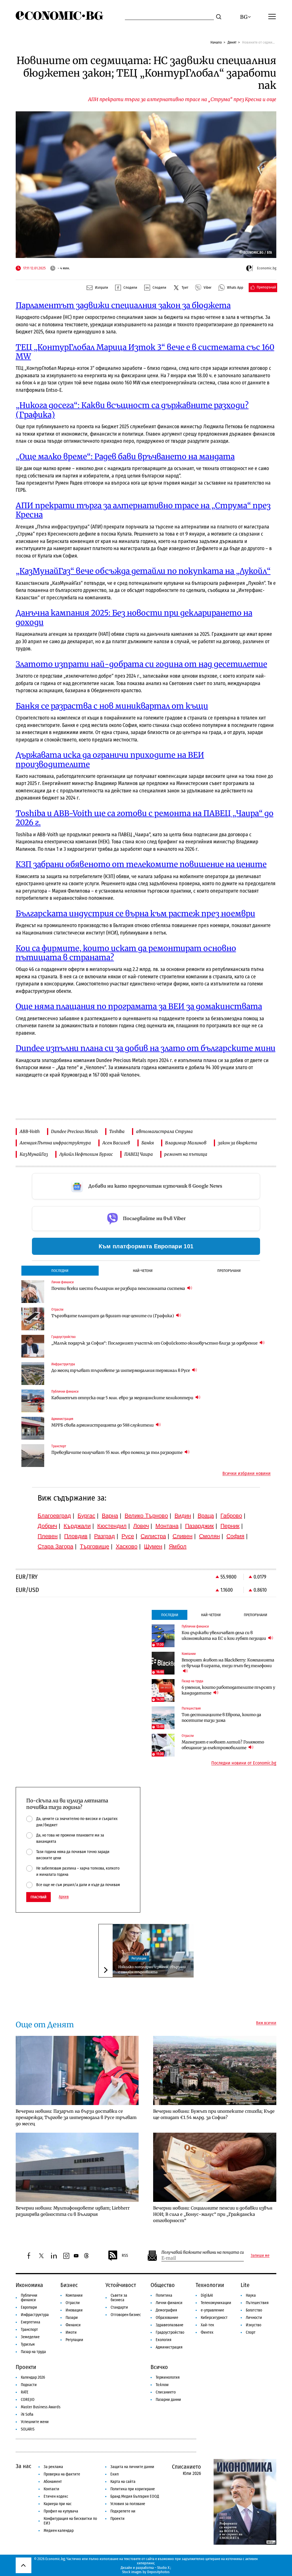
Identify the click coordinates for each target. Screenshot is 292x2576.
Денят (232, 42)
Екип (114, 2474)
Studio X (163, 2568)
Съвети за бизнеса (119, 2298)
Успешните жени (35, 2422)
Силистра (153, 1536)
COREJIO (28, 2400)
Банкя (148, 1143)
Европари (29, 2307)
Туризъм (28, 2344)
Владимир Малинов (186, 1143)
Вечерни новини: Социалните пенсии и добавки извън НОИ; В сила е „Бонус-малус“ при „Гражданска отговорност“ (213, 2214)
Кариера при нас (58, 2504)
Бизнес (69, 2285)
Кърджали (77, 1526)
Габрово (231, 1516)
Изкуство (254, 2325)
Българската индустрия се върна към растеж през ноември (135, 914)
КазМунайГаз (34, 1154)
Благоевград (54, 1516)
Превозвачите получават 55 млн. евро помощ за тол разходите (117, 1452)
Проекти (26, 2367)
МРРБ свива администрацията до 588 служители (103, 1425)
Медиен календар (59, 2531)
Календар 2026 (33, 2377)
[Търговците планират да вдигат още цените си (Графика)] (33, 1319)
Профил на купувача (61, 2511)
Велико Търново (146, 1516)
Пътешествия (257, 2303)
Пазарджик (199, 1526)
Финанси (73, 2325)
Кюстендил (112, 1526)
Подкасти (29, 2385)
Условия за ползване (128, 2504)
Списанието (166, 2392)
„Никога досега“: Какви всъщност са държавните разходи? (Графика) (132, 410)
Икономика (29, 2285)
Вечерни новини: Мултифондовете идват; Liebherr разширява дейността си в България (73, 2211)
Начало (216, 42)
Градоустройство (170, 2332)
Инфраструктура (35, 2315)
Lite (245, 2285)
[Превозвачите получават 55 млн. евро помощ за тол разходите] (33, 1456)
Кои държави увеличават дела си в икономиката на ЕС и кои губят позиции (224, 1636)
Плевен (48, 1536)
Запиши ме (260, 2256)
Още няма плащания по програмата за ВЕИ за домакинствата (139, 1006)
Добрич (47, 1526)
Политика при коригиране (133, 2489)
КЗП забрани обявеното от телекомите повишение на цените (141, 864)
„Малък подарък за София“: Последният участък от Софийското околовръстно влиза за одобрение (155, 1343)
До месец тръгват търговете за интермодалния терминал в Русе (121, 1370)
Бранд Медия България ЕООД (135, 2496)
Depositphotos (158, 2572)
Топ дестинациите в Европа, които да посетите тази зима (221, 1718)
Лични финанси (169, 2303)
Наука (251, 2295)
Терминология (168, 2377)
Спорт (251, 2332)
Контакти (51, 2489)
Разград (105, 1536)
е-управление (212, 2310)
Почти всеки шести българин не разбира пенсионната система (119, 1288)
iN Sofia (27, 2414)
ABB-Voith (30, 1131)
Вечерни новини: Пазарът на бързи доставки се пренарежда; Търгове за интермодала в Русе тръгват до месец (76, 2117)
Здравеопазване (170, 2325)
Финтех (207, 2332)
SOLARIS (28, 2429)
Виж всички (266, 2023)
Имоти (71, 2332)
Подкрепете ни (123, 2511)
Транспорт (29, 2330)
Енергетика (31, 2322)
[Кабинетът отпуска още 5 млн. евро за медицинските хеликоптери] (33, 1401)
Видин (183, 1516)
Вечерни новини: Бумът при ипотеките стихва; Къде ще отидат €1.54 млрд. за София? (214, 2114)
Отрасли (73, 2303)
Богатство (254, 2310)
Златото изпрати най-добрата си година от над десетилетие (141, 664)
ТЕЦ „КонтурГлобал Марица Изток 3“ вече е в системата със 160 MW (145, 352)
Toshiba (117, 1131)
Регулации (139, 1958)
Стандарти (119, 2307)
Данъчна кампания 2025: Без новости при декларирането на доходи (134, 617)
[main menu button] (272, 16)
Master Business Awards (41, 2407)
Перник (230, 1526)
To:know (162, 2385)
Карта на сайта (123, 2482)
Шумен (153, 1546)
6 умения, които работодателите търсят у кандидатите (228, 1690)
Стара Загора (55, 1546)
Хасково (127, 1546)
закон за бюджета (238, 1143)
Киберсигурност (214, 2318)
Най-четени (143, 1271)
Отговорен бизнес (126, 2315)
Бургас (86, 1516)
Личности (254, 2318)
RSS (125, 2256)
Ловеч (141, 1526)
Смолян (209, 1536)
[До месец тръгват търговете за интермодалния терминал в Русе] (33, 1374)
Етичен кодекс (56, 2496)
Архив (64, 1897)
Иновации (74, 2310)
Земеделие (30, 2337)
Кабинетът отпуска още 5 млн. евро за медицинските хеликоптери (123, 1398)
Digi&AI (207, 2295)
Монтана (167, 1526)
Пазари (72, 2318)
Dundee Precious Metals (74, 1131)
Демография (166, 2310)
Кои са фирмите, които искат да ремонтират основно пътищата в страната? (126, 953)
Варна (110, 1516)
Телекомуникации (216, 2303)
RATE (25, 2392)
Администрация (169, 2347)
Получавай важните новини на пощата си (203, 2252)
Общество (163, 2285)
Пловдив (76, 1536)
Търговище (95, 1546)
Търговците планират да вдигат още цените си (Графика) (113, 1316)
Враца (206, 1516)
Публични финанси (29, 2298)
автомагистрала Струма (164, 1131)
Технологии (210, 2285)
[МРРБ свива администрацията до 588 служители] (33, 1428)
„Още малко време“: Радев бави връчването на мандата (125, 457)
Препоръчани (229, 1271)
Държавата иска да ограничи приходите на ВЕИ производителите (110, 760)
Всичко (159, 2367)
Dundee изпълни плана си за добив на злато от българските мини (146, 1048)
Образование (167, 2318)
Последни (60, 1271)
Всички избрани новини (247, 1474)
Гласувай (38, 1897)
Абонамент (53, 2482)
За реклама (53, 2467)
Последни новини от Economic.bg (244, 1763)
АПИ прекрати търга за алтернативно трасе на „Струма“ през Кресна (143, 510)
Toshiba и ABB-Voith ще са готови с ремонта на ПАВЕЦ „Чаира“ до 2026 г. (145, 818)
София (235, 1536)
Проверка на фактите (62, 2474)
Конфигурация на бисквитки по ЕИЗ (70, 2521)
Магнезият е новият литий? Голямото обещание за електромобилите (223, 1745)
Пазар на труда (33, 2352)
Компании (74, 2295)
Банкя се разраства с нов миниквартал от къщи (112, 706)
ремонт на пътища (186, 1154)
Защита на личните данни (132, 2467)
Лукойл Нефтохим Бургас (86, 1154)
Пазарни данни (168, 2400)
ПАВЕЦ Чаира (139, 1154)
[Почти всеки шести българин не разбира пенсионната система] (33, 1292)
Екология (164, 2340)
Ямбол (178, 1546)
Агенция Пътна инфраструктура (55, 1143)
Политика (164, 2295)
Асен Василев (116, 1143)
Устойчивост (121, 2285)
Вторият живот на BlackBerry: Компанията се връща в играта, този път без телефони (228, 1663)
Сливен (182, 1536)
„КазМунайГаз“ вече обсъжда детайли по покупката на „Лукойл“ (143, 571)
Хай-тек (207, 2325)
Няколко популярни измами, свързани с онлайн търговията (152, 1969)
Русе (128, 1536)
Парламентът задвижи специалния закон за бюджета (123, 305)
